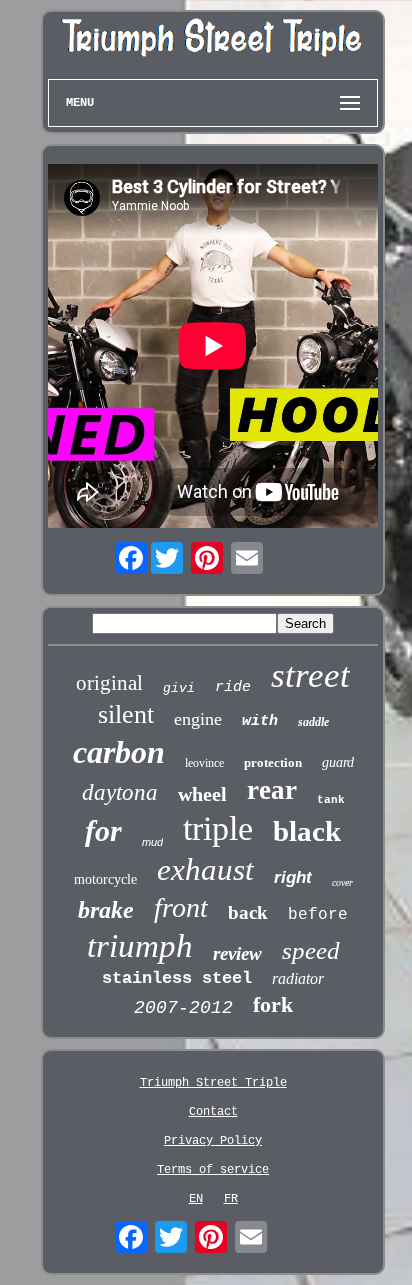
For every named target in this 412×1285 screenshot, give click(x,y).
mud (152, 842)
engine (198, 719)
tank (331, 800)
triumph (140, 946)
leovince (204, 763)
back (248, 912)
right (293, 877)
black (307, 831)
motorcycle (105, 879)
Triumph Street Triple (213, 1083)
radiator (298, 978)
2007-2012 (183, 1008)
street (310, 675)
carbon (119, 752)
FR (231, 1199)
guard (338, 762)
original (109, 683)
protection (273, 762)
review (237, 953)
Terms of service (213, 1170)
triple (218, 828)
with (260, 721)
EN (196, 1199)
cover (342, 882)
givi (179, 688)
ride (233, 687)
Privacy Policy (213, 1141)
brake (106, 910)
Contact (213, 1112)
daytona (120, 792)
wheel (202, 794)
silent (126, 714)
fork (273, 1004)
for (103, 830)
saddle (313, 722)
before (318, 915)
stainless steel (177, 978)
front (181, 907)
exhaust (205, 869)
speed (311, 950)
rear (272, 790)
